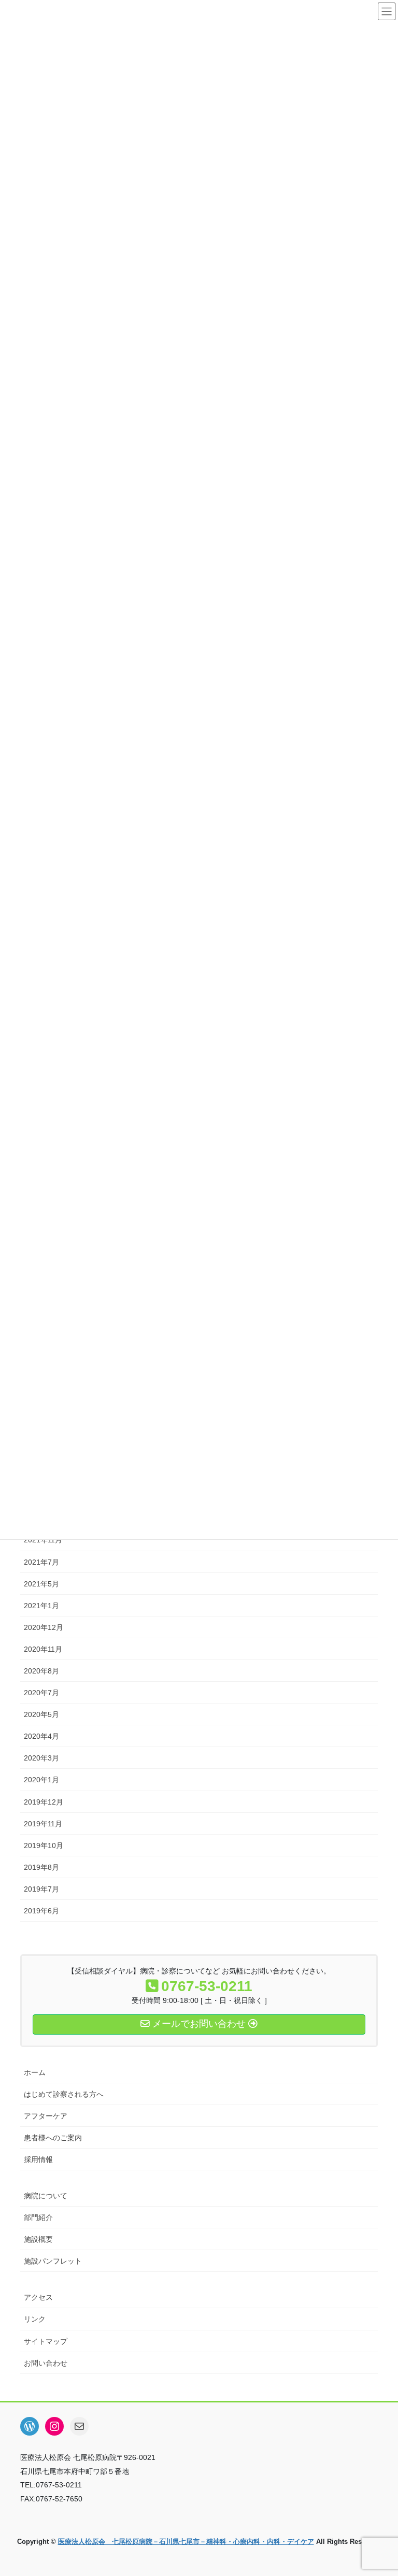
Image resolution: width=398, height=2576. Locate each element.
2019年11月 (43, 1824)
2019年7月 (41, 1889)
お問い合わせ (46, 2363)
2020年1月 (41, 1780)
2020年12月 (44, 1627)
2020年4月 (41, 1736)
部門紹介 (38, 2217)
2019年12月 (44, 1802)
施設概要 (38, 2239)
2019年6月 (41, 1911)
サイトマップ (46, 2341)
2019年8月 (41, 1867)
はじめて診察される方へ (64, 2094)
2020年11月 (43, 1649)
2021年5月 (41, 1584)
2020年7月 (41, 1693)
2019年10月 (44, 1845)
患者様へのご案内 (53, 2138)
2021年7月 (41, 1562)
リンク (35, 2319)
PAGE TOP (379, 2489)
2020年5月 (41, 1714)
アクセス (38, 2297)
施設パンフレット (53, 2261)
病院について (46, 2196)
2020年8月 (41, 1671)
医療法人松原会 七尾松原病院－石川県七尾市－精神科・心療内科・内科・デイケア (186, 2542)
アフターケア (46, 2116)
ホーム (35, 2072)
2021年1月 (41, 1606)
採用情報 (38, 2159)
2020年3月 (41, 1758)
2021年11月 (43, 1540)
